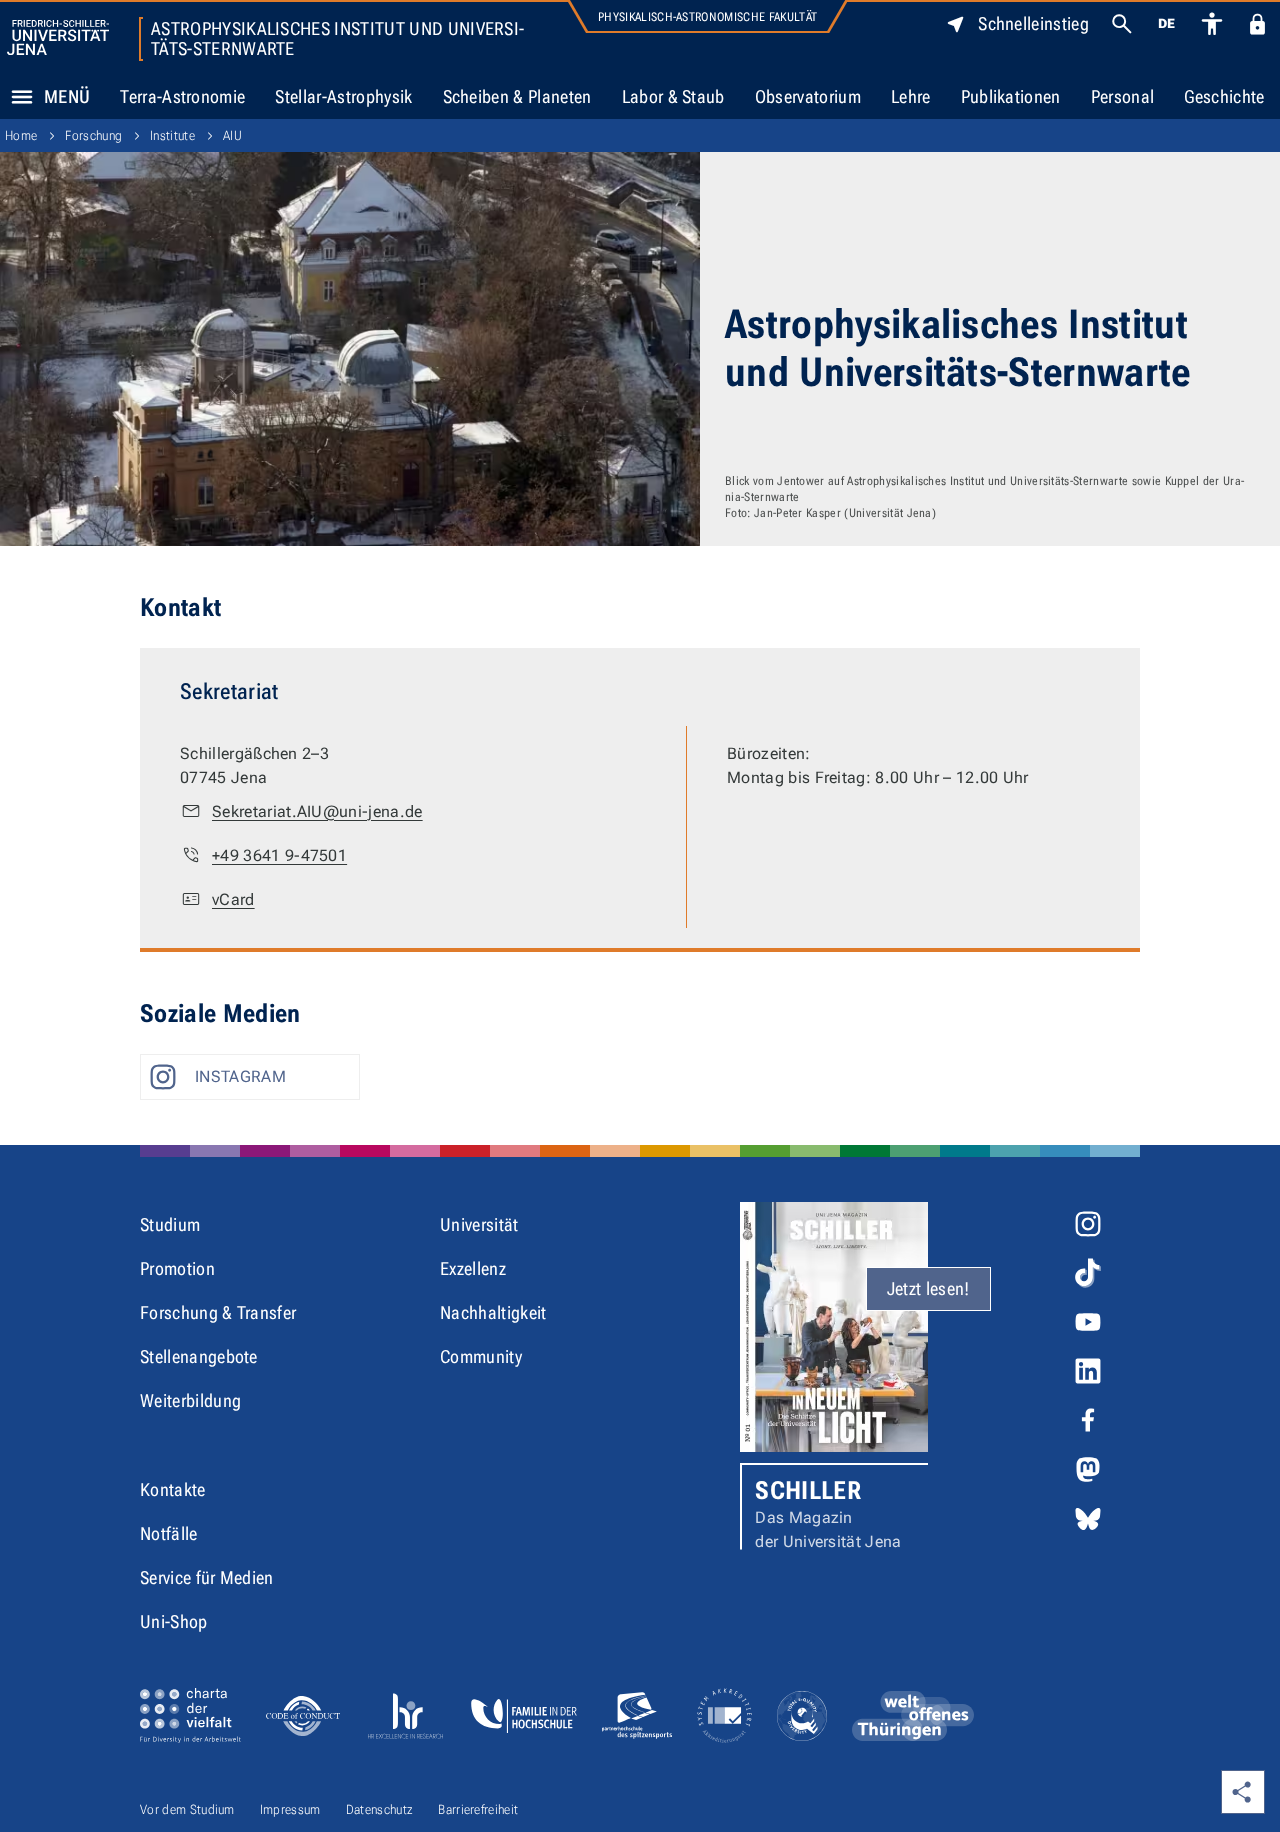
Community (481, 1356)
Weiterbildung (190, 1400)
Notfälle (169, 1533)
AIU (232, 135)
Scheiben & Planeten (517, 96)
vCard (233, 899)
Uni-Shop (174, 1621)
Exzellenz (473, 1268)
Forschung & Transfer (218, 1312)
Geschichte (1224, 96)
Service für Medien (207, 1577)
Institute (172, 135)
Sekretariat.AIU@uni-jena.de (317, 811)
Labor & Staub (673, 96)
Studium (170, 1224)
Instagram (240, 1076)
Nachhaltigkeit (493, 1312)
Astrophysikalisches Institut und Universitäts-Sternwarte (337, 39)
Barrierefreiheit (478, 1809)
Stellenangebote (199, 1356)
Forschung (93, 135)
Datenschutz (380, 1809)
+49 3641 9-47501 (279, 855)
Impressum (290, 1809)
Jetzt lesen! (928, 1288)
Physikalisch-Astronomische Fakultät (707, 17)
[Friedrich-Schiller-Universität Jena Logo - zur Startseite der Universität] (58, 37)
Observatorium (808, 96)
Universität (479, 1224)
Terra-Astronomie (182, 96)
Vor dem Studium (187, 1809)
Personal (1123, 96)
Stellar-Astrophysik (343, 96)
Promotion (177, 1268)
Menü (67, 96)
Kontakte (173, 1489)
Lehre (911, 96)
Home (21, 135)
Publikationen (1011, 96)
